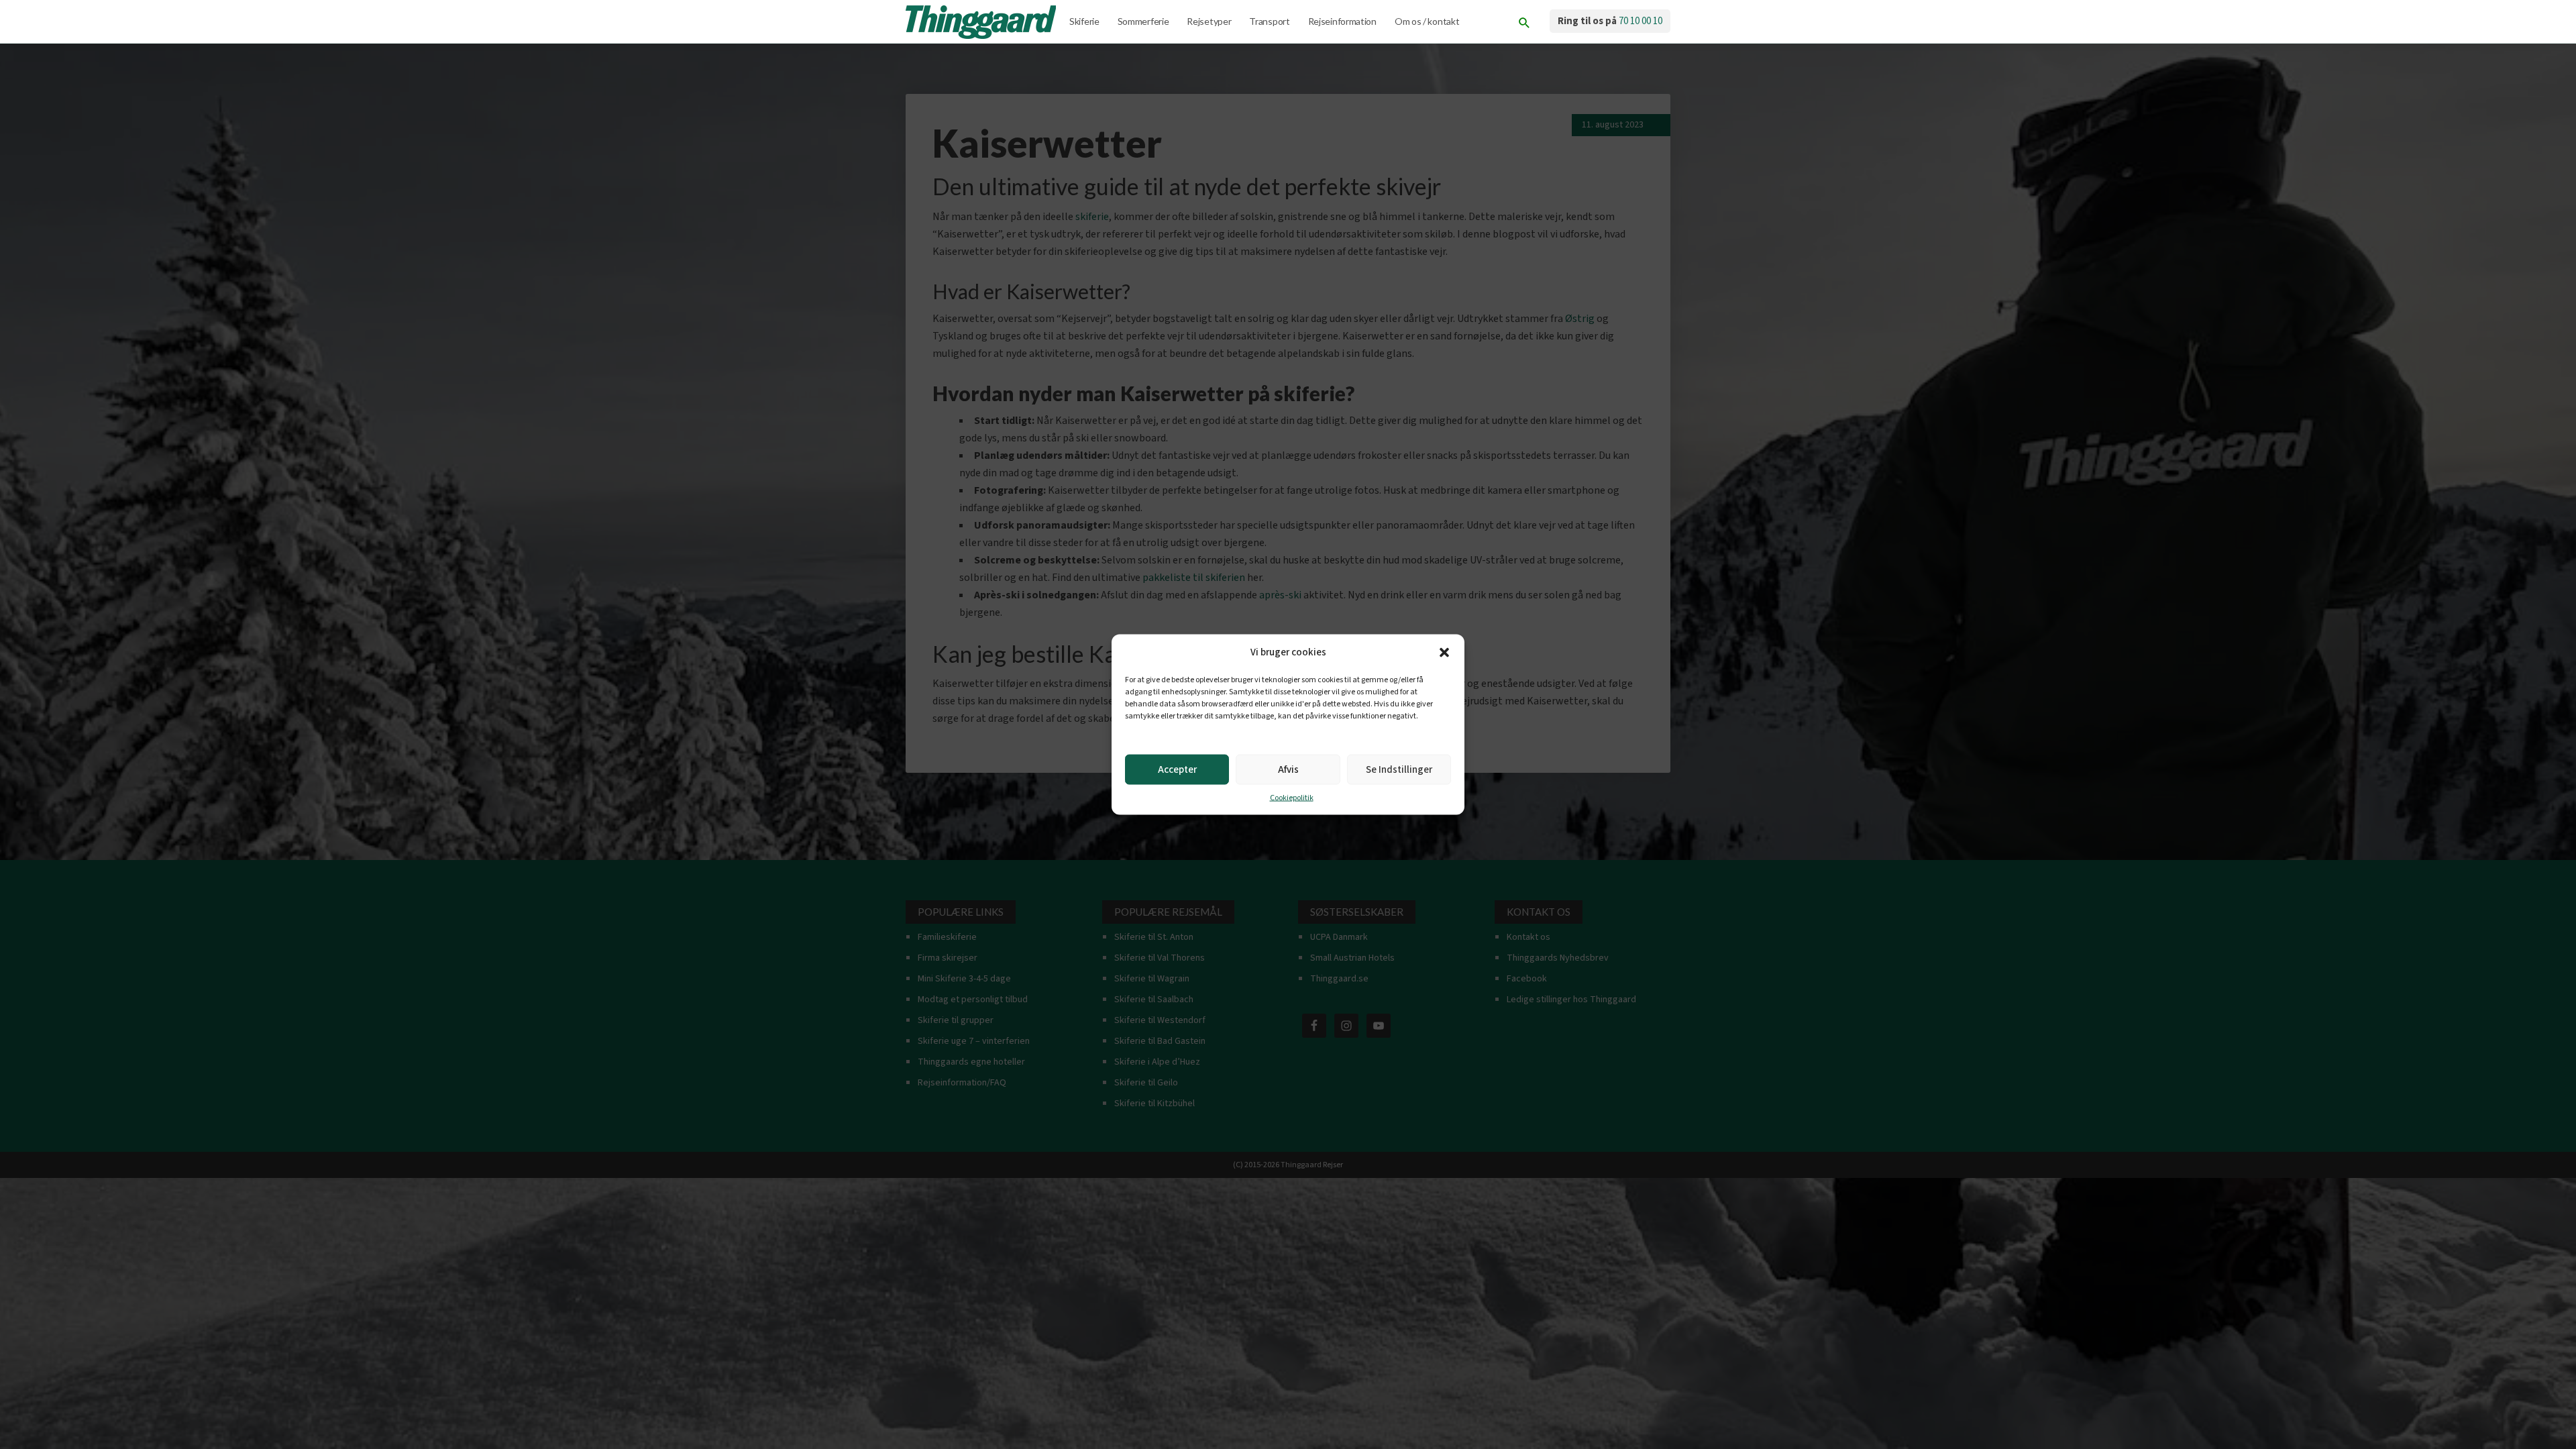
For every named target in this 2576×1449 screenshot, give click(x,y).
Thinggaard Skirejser (982, 22)
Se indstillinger (1399, 769)
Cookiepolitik (1292, 798)
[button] (1444, 653)
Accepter (1177, 769)
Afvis (1288, 769)
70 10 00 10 (1641, 21)
